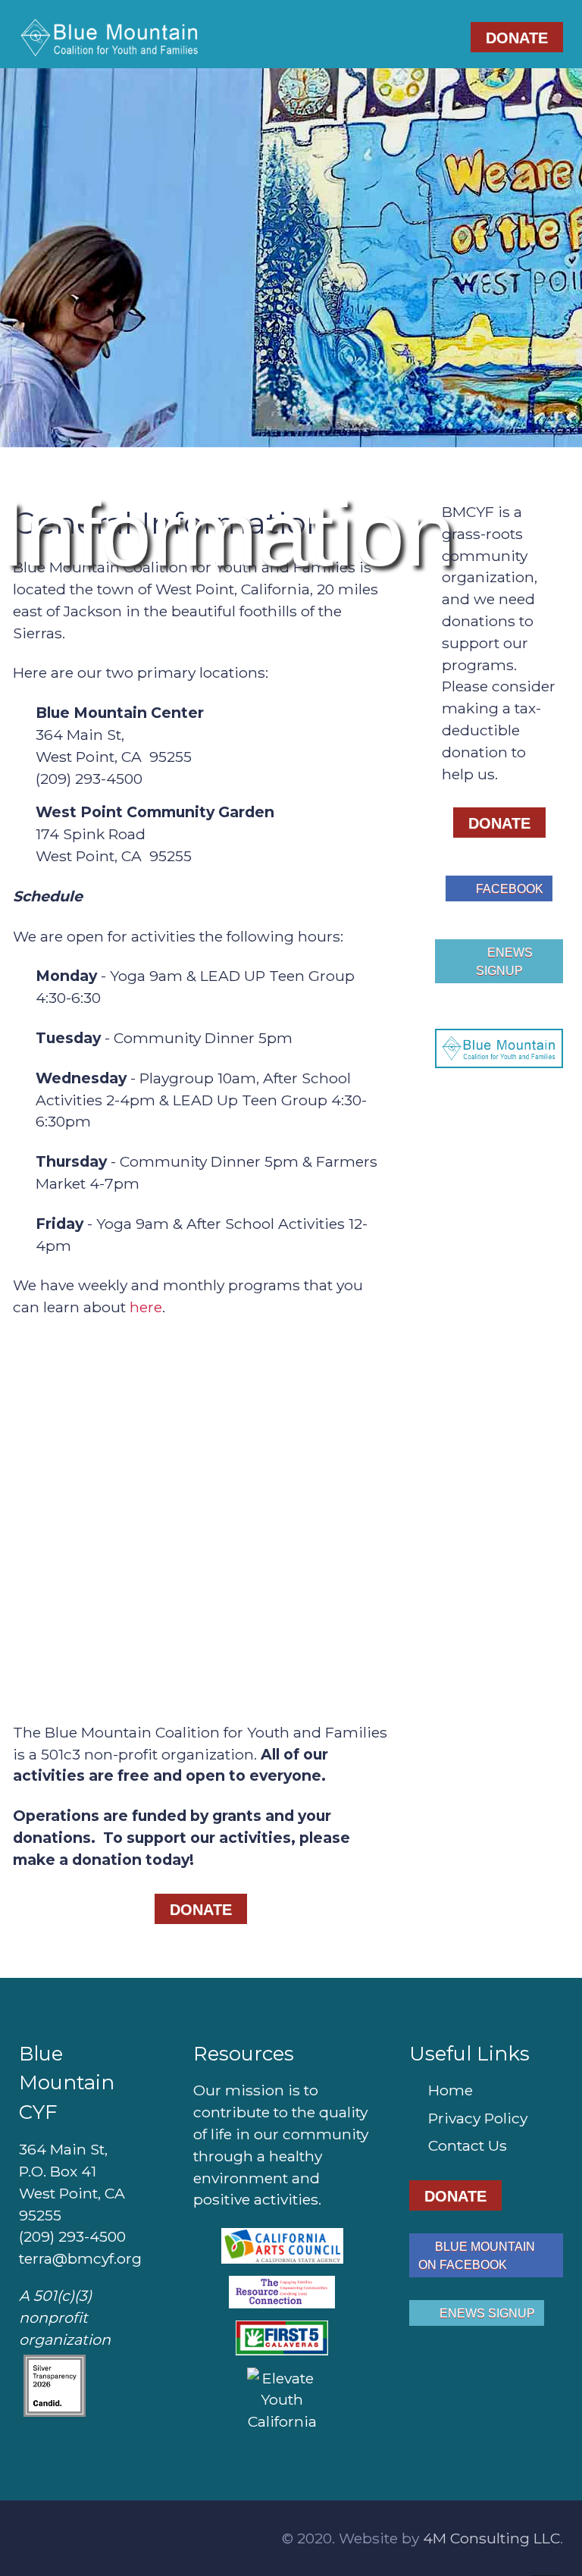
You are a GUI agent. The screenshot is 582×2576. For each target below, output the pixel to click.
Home (451, 2090)
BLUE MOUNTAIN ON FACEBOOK (477, 2256)
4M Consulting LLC (491, 2538)
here (146, 1307)
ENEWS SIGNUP (504, 962)
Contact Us (468, 2145)
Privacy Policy (478, 2118)
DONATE (517, 38)
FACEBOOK (508, 889)
